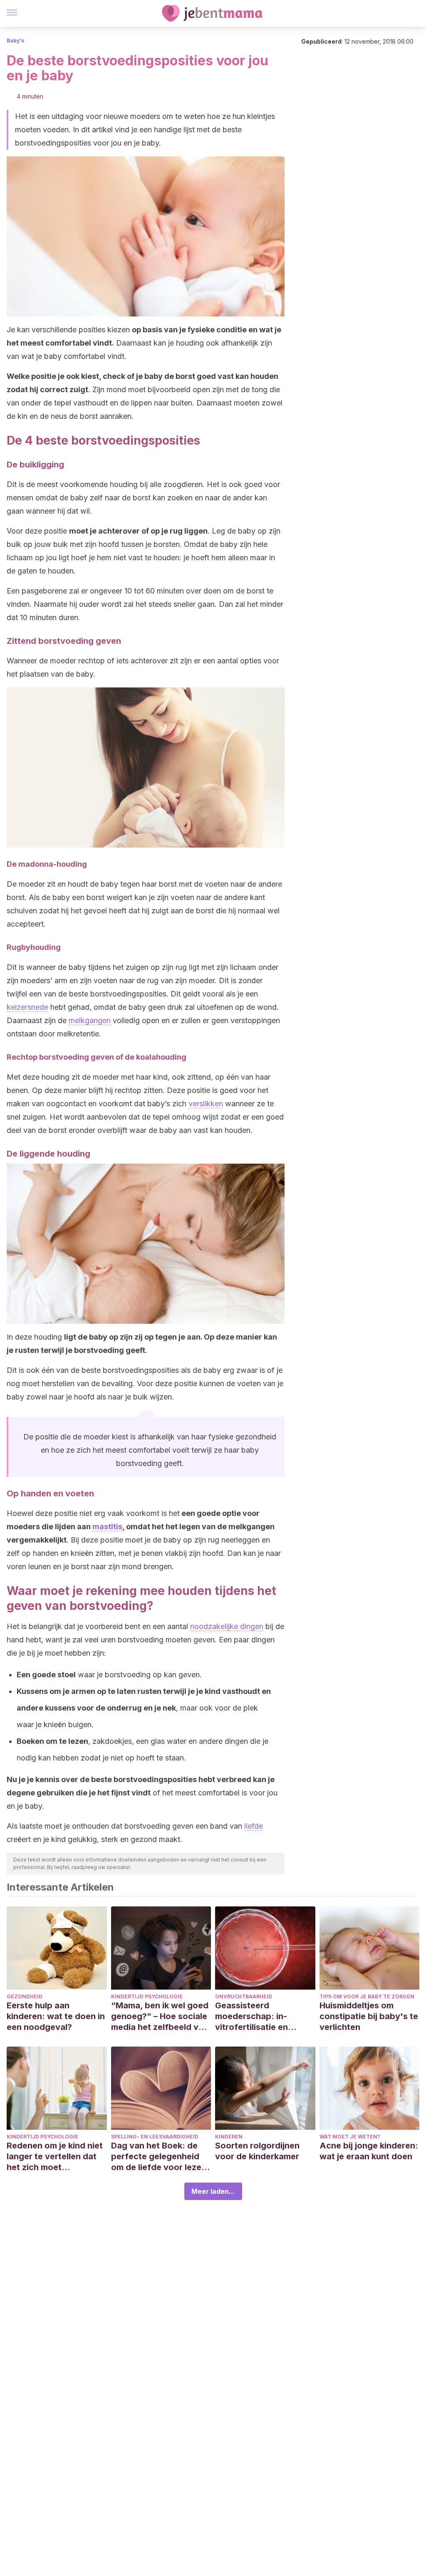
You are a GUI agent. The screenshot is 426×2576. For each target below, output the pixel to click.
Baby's (15, 41)
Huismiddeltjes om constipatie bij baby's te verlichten (369, 2016)
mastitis (107, 1527)
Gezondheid (25, 1996)
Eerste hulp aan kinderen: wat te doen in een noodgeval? (56, 2016)
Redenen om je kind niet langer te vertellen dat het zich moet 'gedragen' (55, 2157)
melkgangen (90, 1020)
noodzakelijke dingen (227, 1626)
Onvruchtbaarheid (244, 1996)
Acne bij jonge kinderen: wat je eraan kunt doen (369, 2151)
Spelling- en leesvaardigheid (155, 2137)
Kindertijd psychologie (147, 1996)
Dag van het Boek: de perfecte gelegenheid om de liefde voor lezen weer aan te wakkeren (159, 2157)
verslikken (206, 1104)
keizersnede (27, 1007)
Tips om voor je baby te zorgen (367, 1996)
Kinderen (229, 2137)
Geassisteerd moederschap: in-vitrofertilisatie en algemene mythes (251, 2016)
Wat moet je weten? (350, 2137)
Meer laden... (213, 2191)
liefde (254, 1826)
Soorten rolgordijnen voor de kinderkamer (257, 2151)
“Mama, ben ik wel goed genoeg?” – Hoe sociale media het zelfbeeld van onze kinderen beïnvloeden (160, 2016)
